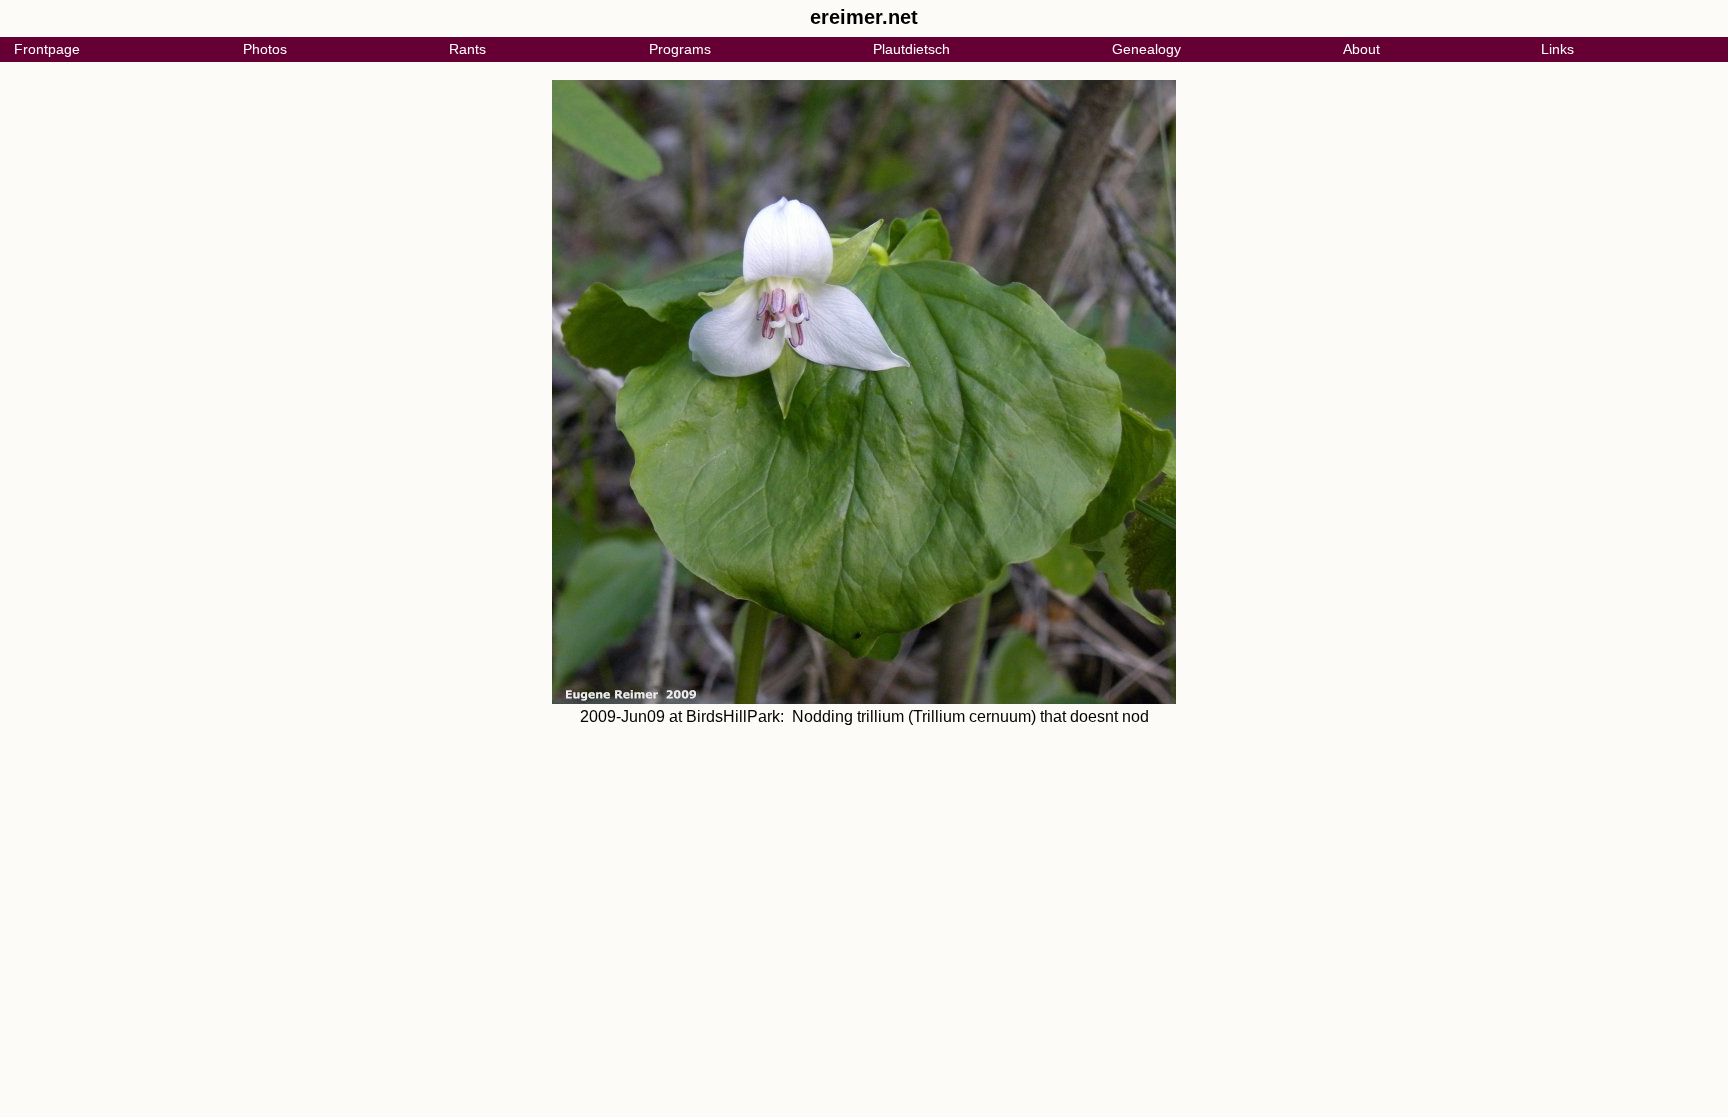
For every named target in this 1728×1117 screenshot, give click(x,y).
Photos (265, 49)
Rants (467, 49)
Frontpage (47, 49)
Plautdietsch (911, 49)
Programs (680, 49)
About (1361, 49)
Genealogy (1146, 49)
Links (1557, 49)
